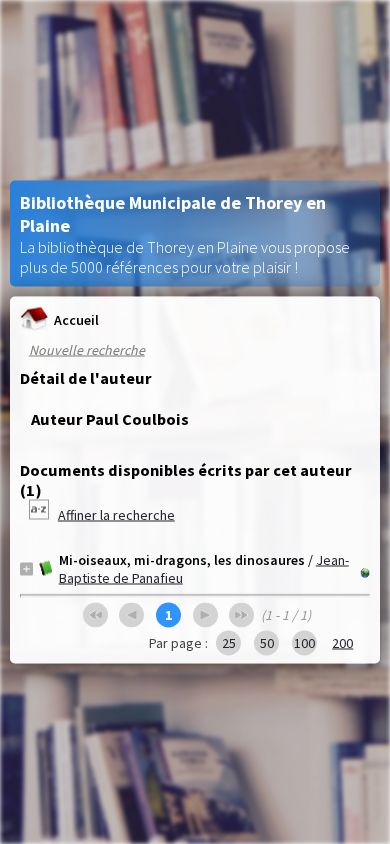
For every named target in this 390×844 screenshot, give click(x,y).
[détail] (26, 568)
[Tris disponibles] (40, 515)
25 (229, 643)
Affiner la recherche (116, 515)
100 (304, 643)
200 (342, 643)
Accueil (76, 319)
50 (267, 643)
